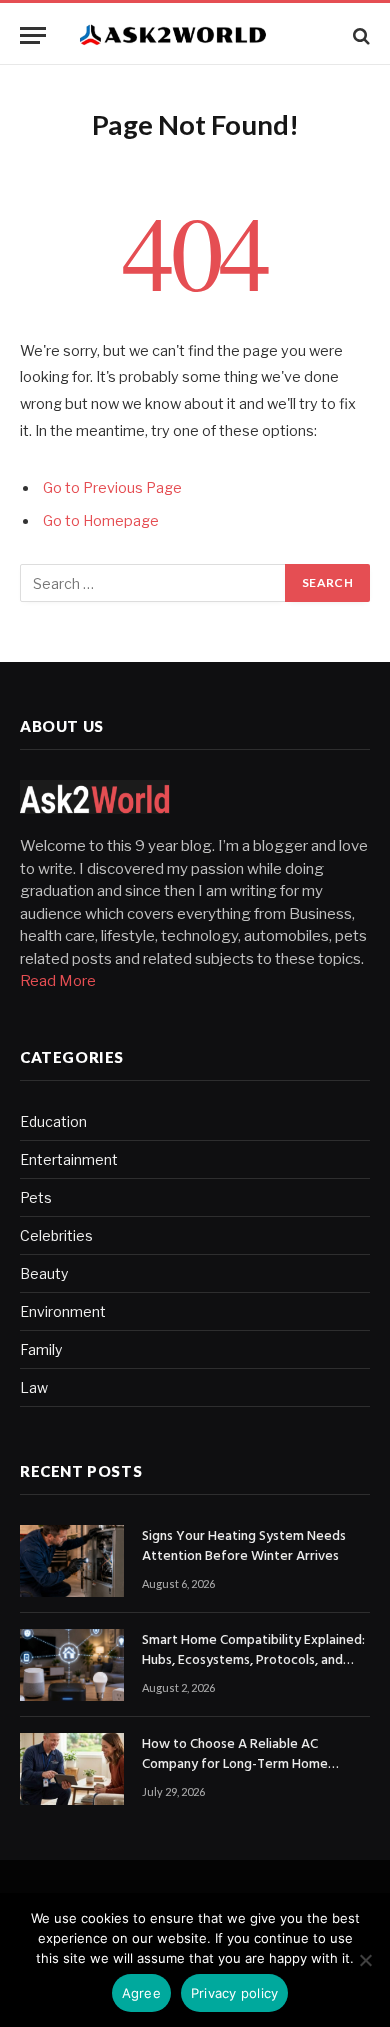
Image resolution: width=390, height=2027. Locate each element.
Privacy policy (235, 1993)
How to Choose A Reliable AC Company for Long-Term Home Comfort (235, 1764)
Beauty (44, 1273)
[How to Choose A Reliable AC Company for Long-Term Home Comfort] (72, 1769)
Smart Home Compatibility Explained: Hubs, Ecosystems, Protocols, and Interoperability (253, 1660)
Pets (36, 1197)
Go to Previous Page (112, 488)
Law (34, 1387)
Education (53, 1121)
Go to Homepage (101, 521)
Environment (63, 1311)
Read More (58, 981)
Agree (141, 1993)
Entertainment (69, 1159)
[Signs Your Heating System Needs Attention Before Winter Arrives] (72, 1561)
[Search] (359, 35)
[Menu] (33, 35)
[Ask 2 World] (205, 35)
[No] (365, 1960)
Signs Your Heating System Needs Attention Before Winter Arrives (244, 1546)
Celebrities (56, 1235)
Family (41, 1349)
